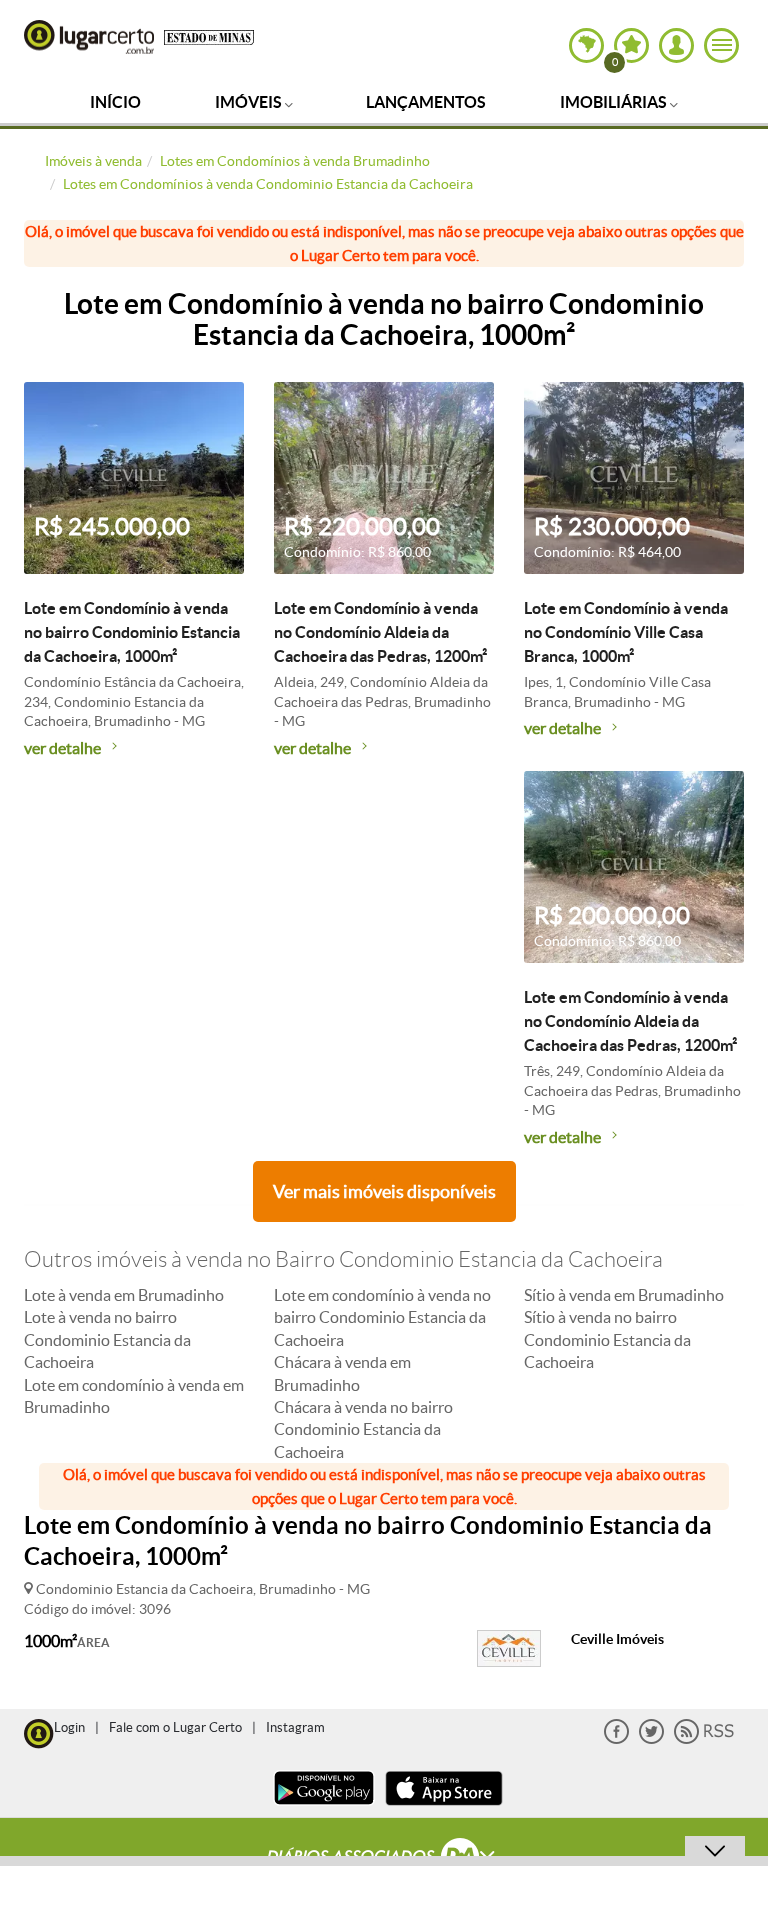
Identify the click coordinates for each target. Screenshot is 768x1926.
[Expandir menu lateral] (721, 45)
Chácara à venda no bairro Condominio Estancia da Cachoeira (363, 1429)
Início (115, 102)
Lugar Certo (89, 37)
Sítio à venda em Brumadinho (624, 1295)
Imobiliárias (615, 102)
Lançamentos (426, 102)
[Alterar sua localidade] (586, 45)
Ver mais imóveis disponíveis (384, 1191)
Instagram (295, 1727)
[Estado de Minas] (209, 36)
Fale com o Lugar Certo (175, 1727)
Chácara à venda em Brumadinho (342, 1373)
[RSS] (704, 1739)
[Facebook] (616, 1739)
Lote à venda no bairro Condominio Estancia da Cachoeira (107, 1339)
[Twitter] (651, 1739)
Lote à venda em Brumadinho (124, 1295)
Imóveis (250, 102)
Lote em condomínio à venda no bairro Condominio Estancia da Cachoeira (382, 1317)
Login (69, 1727)
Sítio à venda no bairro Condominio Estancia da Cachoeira (607, 1339)
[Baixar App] (324, 1807)
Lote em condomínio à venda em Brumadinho (134, 1396)
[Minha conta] (676, 45)
